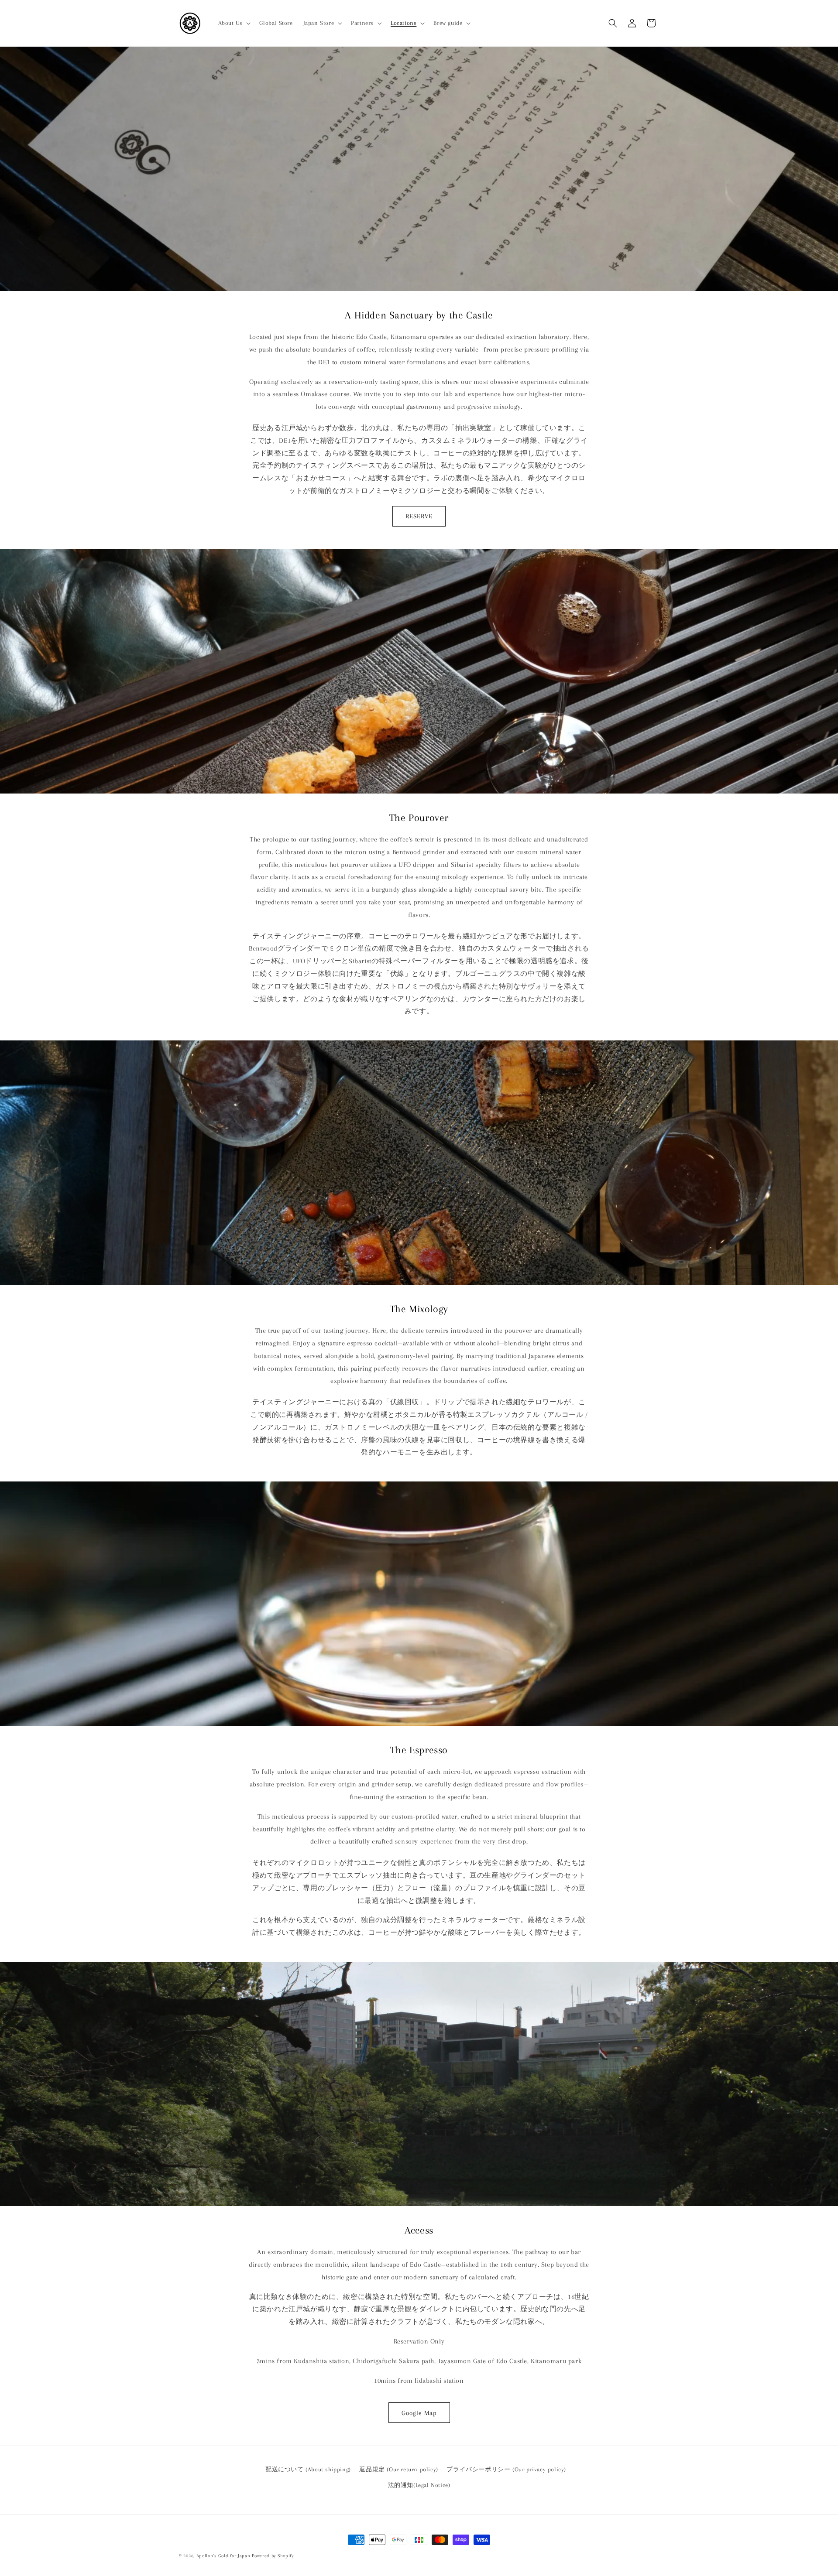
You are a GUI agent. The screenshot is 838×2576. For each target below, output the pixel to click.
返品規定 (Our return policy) (398, 2469)
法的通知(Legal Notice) (419, 2485)
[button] (234, 23)
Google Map (419, 2413)
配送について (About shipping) (308, 2469)
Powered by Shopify (273, 2556)
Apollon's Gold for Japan (223, 2556)
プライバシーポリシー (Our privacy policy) (506, 2469)
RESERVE (419, 516)
